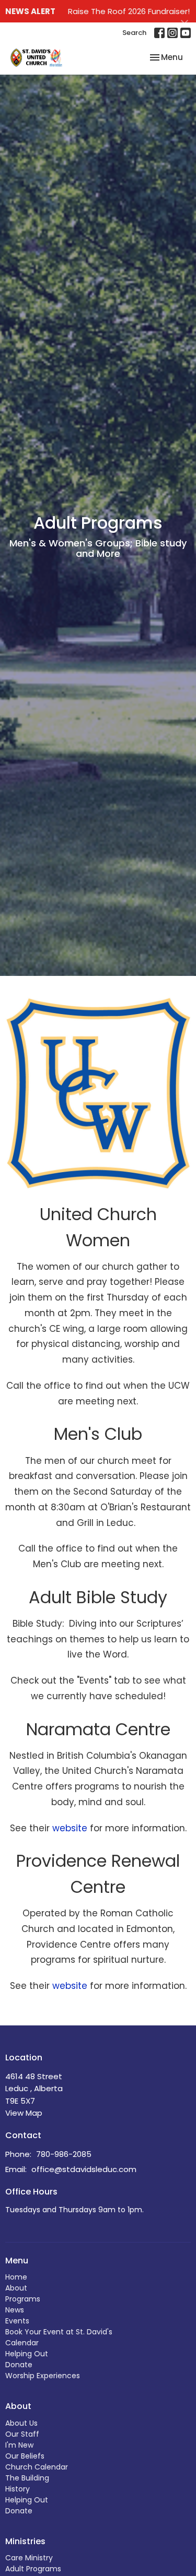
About (16, 2288)
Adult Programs (33, 2569)
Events (17, 2321)
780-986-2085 (64, 2154)
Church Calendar (37, 2467)
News (15, 2310)
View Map (24, 2113)
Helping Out (27, 2354)
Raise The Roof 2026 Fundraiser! (129, 11)
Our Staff (22, 2434)
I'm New (19, 2445)
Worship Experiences (43, 2376)
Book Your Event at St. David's (59, 2332)
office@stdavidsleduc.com (84, 2169)
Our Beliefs (25, 2456)
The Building (27, 2478)
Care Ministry (29, 2558)
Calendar (22, 2343)
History (18, 2489)
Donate (19, 2365)
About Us (21, 2423)
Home (16, 2277)
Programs (23, 2299)
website (70, 1828)
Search (134, 33)
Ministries (25, 2541)
